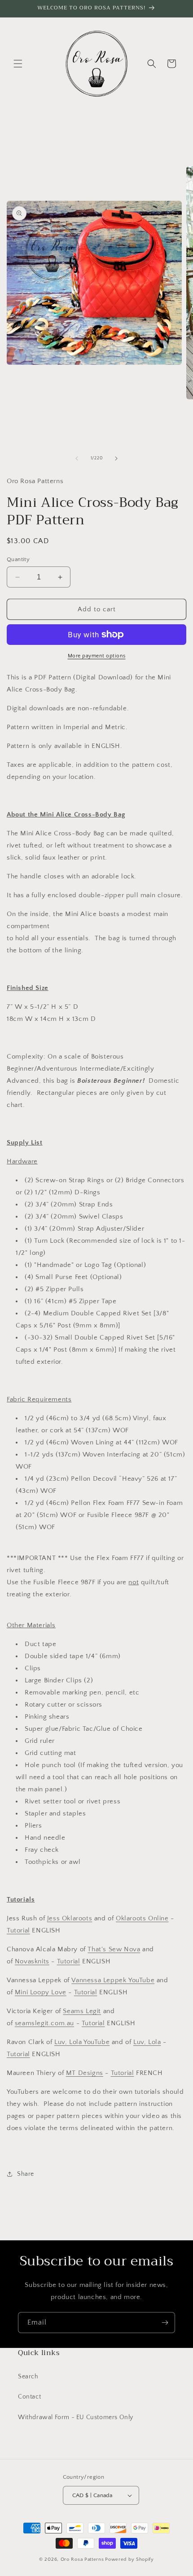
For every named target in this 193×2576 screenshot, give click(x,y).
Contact (29, 2397)
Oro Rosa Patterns (82, 2559)
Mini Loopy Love (41, 1992)
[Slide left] (77, 458)
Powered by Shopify (129, 2559)
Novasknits (32, 1961)
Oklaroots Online (142, 1918)
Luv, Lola (147, 2042)
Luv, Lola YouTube (82, 2042)
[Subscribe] (165, 2323)
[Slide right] (116, 458)
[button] (18, 64)
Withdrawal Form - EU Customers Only (76, 2417)
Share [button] (26, 2174)
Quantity (18, 559)
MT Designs (85, 2073)
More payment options (97, 656)
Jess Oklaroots (70, 1918)
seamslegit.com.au (44, 2023)
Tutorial (18, 1930)
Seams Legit (82, 2011)
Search (28, 2377)
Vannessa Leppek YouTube (113, 1980)
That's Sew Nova (114, 1949)
